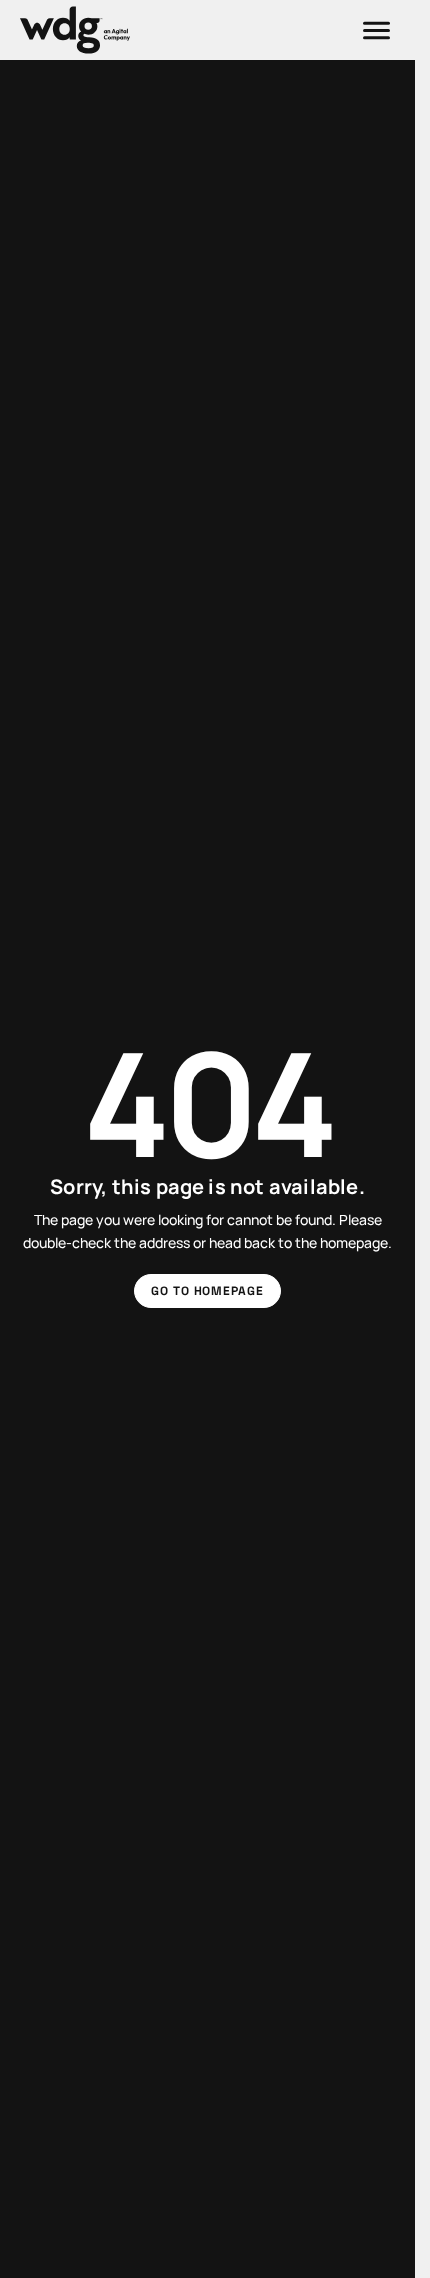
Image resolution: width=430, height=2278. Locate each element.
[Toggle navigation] (376, 30)
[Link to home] (75, 30)
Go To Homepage (207, 1291)
